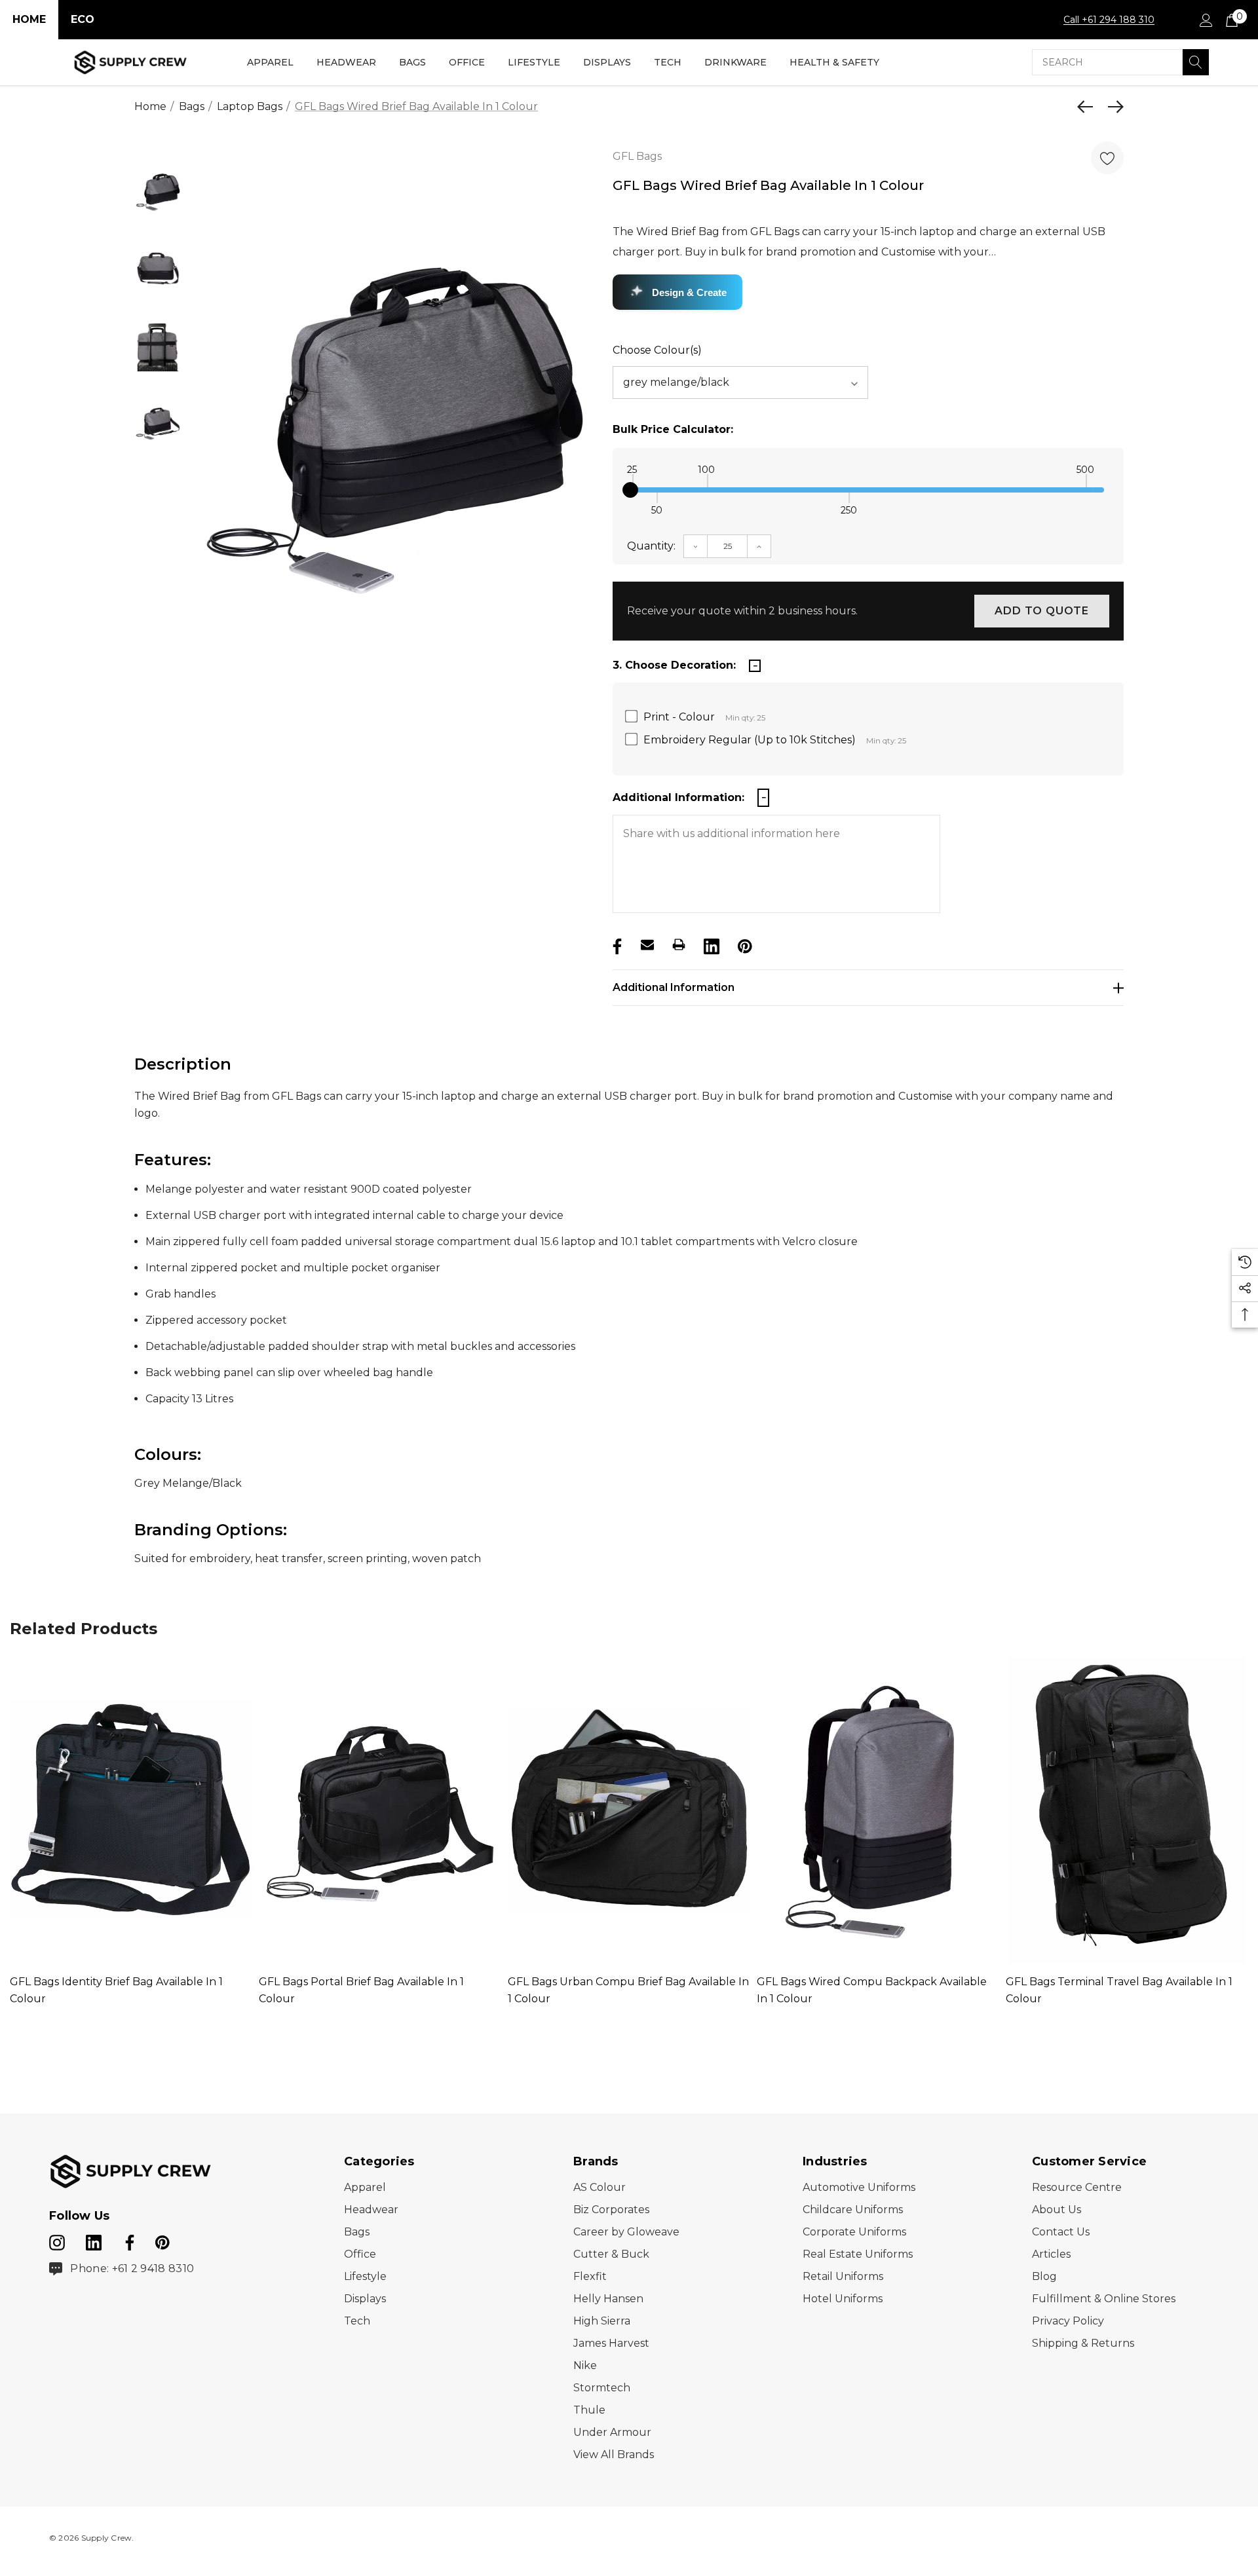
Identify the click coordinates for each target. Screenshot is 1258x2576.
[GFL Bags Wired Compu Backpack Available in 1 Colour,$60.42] (878, 1810)
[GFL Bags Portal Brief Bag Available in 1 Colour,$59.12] (380, 1810)
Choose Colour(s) (657, 350)
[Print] (679, 944)
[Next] (1113, 107)
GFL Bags (637, 156)
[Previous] (1088, 107)
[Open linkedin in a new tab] (95, 2240)
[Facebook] (616, 944)
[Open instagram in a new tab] (57, 2240)
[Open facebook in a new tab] (128, 2240)
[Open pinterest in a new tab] (162, 2240)
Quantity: (651, 546)
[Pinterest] (744, 944)
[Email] (647, 944)
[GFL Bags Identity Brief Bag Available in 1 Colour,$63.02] (131, 1810)
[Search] (1196, 62)
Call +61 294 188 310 (1109, 20)
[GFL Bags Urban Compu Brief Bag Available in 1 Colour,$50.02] (629, 1810)
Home (29, 19)
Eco (83, 19)
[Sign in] (1205, 20)
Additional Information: (678, 797)
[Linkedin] (710, 944)
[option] (395, 427)
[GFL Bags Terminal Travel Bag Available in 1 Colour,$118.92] (1127, 1810)
